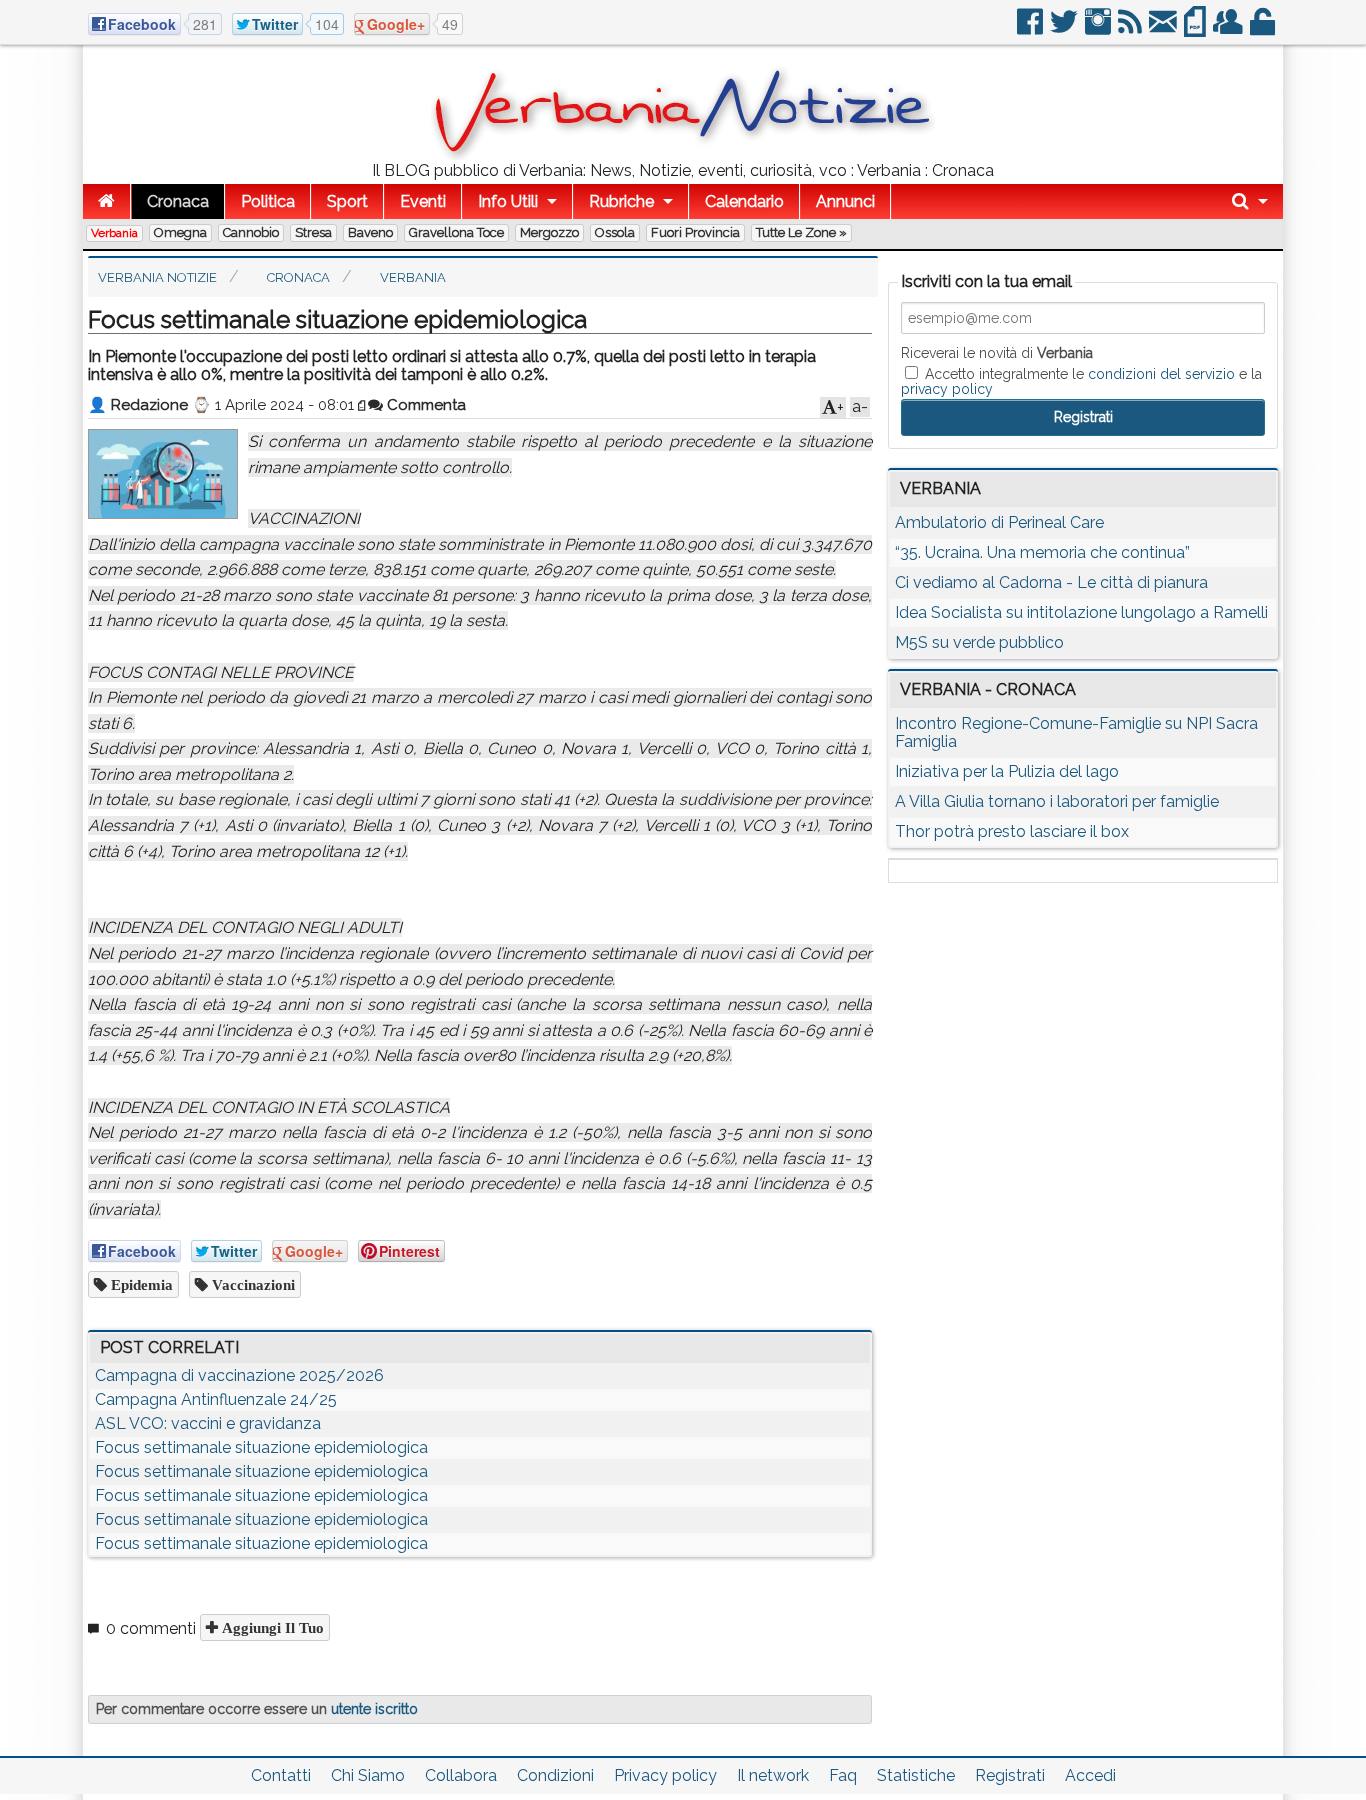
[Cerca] (1250, 201)
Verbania (114, 233)
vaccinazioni (251, 1284)
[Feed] (1131, 29)
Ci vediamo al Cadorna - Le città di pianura (1051, 582)
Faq (843, 1775)
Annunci (845, 201)
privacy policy (947, 389)
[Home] (106, 201)
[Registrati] (1229, 29)
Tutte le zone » (801, 232)
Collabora (461, 1775)
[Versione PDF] (1196, 29)
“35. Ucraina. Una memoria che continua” (1042, 552)
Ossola (615, 232)
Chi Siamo (368, 1775)
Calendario (744, 201)
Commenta (424, 405)
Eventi (423, 201)
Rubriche (621, 201)
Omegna (180, 232)
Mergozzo (549, 232)
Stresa (313, 232)
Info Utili (508, 201)
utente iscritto (374, 1709)
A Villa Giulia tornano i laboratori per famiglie (1057, 801)
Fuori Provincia (695, 232)
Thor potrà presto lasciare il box (1012, 831)
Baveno (370, 232)
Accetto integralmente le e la (1081, 381)
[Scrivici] (1164, 29)
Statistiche (916, 1775)
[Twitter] (1065, 29)
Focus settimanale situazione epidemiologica (261, 1447)
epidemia (140, 1284)
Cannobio (251, 232)
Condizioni (555, 1775)
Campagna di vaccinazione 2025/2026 (239, 1375)
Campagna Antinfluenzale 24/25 (216, 1399)
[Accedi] (1264, 29)
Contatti (281, 1775)
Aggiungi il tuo (271, 1627)
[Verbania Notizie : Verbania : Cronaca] (683, 154)
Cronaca (178, 201)
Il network (773, 1775)
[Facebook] (1031, 29)
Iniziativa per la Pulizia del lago (1007, 771)
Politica (268, 201)
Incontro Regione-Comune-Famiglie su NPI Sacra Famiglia (1076, 732)
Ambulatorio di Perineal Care (999, 522)
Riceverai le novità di (997, 353)
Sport (347, 201)
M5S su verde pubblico (979, 642)
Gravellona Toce (456, 232)
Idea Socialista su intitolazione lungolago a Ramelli (1081, 612)
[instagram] (1099, 29)
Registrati (1010, 1775)
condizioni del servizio (1161, 374)
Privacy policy (665, 1775)
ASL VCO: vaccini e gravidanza (208, 1423)
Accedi (1090, 1775)
